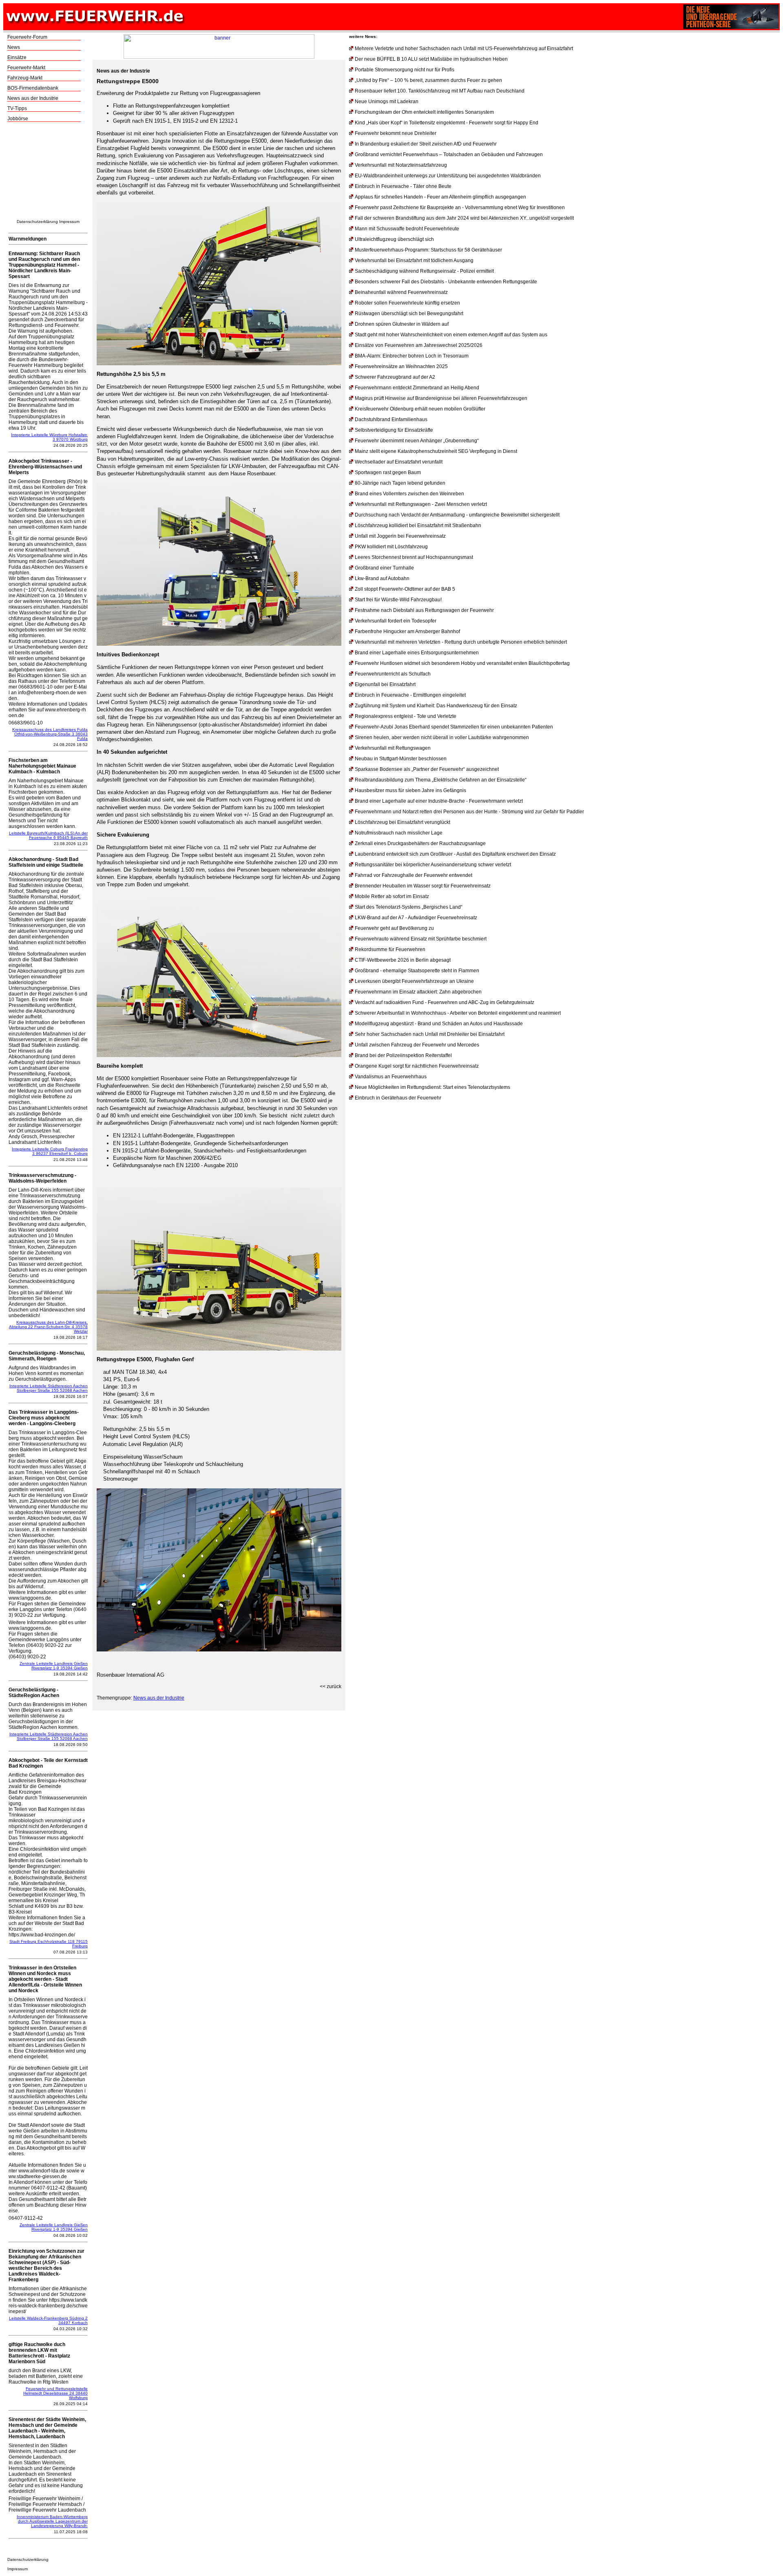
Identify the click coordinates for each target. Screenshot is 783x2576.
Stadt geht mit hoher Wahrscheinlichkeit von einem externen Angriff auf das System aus (451, 335)
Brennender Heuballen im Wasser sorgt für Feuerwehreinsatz (423, 886)
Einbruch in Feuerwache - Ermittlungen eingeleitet (410, 695)
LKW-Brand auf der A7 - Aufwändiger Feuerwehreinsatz (416, 918)
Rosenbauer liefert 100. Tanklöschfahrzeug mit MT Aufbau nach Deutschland (440, 91)
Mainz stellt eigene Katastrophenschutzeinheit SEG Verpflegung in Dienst (436, 451)
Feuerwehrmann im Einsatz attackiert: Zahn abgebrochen (418, 992)
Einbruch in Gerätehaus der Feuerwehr (398, 1098)
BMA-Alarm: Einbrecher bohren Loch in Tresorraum (412, 356)
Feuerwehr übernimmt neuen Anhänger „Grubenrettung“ (417, 441)
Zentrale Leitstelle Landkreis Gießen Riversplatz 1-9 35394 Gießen (54, 1666)
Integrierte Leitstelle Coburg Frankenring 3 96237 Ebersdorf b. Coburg (50, 1151)
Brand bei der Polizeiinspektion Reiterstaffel (403, 1055)
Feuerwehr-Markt (26, 68)
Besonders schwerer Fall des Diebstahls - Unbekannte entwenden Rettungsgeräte (446, 282)
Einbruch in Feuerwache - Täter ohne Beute (403, 186)
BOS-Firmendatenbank (33, 88)
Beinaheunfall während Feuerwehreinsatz (401, 292)
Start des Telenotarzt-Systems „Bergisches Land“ (409, 907)
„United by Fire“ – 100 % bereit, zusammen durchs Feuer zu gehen (428, 80)
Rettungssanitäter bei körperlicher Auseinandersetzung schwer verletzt (433, 865)
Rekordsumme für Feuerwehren (390, 949)
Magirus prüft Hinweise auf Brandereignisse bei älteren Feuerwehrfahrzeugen (441, 398)
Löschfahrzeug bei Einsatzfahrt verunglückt (403, 822)
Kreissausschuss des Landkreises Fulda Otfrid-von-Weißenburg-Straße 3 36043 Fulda (50, 734)
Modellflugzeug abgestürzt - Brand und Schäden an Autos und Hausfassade (439, 1024)
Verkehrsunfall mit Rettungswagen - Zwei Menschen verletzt (421, 504)
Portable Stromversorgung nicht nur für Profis (405, 70)
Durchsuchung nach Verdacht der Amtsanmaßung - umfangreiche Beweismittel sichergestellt (457, 515)
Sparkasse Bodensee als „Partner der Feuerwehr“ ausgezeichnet (427, 769)
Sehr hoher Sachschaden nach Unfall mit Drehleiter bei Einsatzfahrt (430, 1034)
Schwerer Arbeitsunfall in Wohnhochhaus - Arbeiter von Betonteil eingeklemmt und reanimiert (458, 1013)
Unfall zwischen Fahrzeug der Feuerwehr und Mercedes (417, 1045)
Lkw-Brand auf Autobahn (382, 578)
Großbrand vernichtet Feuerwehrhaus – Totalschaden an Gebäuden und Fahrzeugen (449, 155)
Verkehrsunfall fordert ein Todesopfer (396, 621)
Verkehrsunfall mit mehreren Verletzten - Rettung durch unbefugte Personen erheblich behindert (461, 642)
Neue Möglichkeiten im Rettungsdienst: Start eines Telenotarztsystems (432, 1087)
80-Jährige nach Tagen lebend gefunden (400, 483)
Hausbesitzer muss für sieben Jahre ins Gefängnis (410, 790)
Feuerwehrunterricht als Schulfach (393, 674)
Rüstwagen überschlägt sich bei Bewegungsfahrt (409, 313)
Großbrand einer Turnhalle (384, 568)
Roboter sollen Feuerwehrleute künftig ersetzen (407, 303)
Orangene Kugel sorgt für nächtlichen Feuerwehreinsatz (417, 1066)
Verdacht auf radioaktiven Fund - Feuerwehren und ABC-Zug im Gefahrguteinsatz (445, 1002)
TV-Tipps (17, 108)
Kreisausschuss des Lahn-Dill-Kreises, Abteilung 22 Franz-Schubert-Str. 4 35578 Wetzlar (48, 1327)
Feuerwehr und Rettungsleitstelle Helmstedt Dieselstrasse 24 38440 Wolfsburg (55, 2393)
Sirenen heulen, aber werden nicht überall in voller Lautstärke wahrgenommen (442, 737)
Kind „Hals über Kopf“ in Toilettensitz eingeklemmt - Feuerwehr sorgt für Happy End (447, 123)
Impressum (69, 222)
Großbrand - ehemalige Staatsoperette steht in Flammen (417, 971)
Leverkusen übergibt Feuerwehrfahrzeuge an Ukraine (414, 981)
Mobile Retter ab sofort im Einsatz (392, 896)
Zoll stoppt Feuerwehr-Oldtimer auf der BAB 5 (405, 589)
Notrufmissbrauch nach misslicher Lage (399, 833)
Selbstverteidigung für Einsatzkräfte (394, 430)
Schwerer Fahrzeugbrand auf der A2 (395, 377)
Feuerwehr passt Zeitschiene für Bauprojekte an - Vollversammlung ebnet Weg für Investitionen (460, 207)
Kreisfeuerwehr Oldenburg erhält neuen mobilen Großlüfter (420, 409)
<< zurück (331, 1686)
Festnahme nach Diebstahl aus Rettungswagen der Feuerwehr (424, 610)
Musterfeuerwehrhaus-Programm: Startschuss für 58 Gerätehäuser (428, 250)
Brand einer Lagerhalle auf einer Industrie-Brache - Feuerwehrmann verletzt (439, 801)
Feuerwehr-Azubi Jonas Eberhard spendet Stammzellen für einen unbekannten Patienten (454, 727)
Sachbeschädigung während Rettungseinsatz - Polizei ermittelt (424, 271)
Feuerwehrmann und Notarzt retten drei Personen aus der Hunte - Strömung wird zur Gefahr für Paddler (469, 812)
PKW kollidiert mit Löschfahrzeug (391, 547)
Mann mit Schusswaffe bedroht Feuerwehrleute (407, 229)
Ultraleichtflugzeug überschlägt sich (394, 239)
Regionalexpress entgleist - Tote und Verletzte (406, 716)
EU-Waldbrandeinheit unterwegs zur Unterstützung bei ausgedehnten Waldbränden (448, 176)
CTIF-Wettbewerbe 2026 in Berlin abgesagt (403, 960)
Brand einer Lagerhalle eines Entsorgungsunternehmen (417, 653)
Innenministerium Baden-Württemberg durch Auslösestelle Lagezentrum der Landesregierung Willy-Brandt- (52, 2521)
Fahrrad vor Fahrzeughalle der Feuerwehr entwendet (414, 875)
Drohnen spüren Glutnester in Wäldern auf (402, 324)
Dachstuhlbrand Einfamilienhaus (391, 419)
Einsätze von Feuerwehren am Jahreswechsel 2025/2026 (419, 345)
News (14, 47)
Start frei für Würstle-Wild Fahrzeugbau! (398, 600)
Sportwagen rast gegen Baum (388, 472)
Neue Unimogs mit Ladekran (387, 102)
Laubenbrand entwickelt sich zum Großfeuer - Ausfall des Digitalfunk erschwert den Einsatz (455, 854)
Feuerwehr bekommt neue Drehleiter (396, 133)
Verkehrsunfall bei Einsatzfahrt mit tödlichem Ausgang (414, 260)
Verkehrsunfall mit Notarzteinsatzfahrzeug (401, 165)
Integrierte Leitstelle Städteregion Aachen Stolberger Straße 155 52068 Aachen (49, 1388)
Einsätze (17, 57)
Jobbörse (18, 119)
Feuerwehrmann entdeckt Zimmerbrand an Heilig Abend (417, 388)
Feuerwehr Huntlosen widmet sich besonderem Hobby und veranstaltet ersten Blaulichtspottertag (462, 663)
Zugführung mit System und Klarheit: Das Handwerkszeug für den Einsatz (436, 706)
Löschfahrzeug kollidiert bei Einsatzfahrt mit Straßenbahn (418, 525)
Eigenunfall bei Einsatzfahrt (385, 684)
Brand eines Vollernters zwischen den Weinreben (409, 494)
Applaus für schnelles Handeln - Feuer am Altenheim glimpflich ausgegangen (440, 197)
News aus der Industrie (33, 98)
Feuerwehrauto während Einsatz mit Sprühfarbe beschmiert (421, 939)
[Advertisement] (48, 173)
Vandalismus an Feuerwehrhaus (391, 1077)
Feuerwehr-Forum (27, 37)
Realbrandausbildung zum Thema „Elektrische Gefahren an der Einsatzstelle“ (441, 780)
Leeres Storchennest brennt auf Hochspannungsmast (414, 557)
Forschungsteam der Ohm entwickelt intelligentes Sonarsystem (424, 112)
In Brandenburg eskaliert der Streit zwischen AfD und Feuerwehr (426, 144)
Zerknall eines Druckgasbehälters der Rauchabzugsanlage (420, 843)
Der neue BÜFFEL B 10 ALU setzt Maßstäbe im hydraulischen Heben (431, 59)
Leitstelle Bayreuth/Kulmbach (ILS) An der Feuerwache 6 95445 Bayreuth (48, 835)
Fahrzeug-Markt (25, 78)
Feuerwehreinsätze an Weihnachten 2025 (401, 366)
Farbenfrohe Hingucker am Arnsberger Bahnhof (407, 631)
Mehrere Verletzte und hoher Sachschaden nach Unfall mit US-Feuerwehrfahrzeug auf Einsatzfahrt (464, 49)
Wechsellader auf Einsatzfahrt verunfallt (399, 462)
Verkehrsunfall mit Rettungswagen (393, 748)
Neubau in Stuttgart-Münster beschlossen (401, 759)
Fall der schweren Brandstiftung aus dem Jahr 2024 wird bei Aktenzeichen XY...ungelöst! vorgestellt (464, 218)
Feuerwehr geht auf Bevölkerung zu (394, 928)
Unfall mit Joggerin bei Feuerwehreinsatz (400, 536)
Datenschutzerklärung (37, 222)
